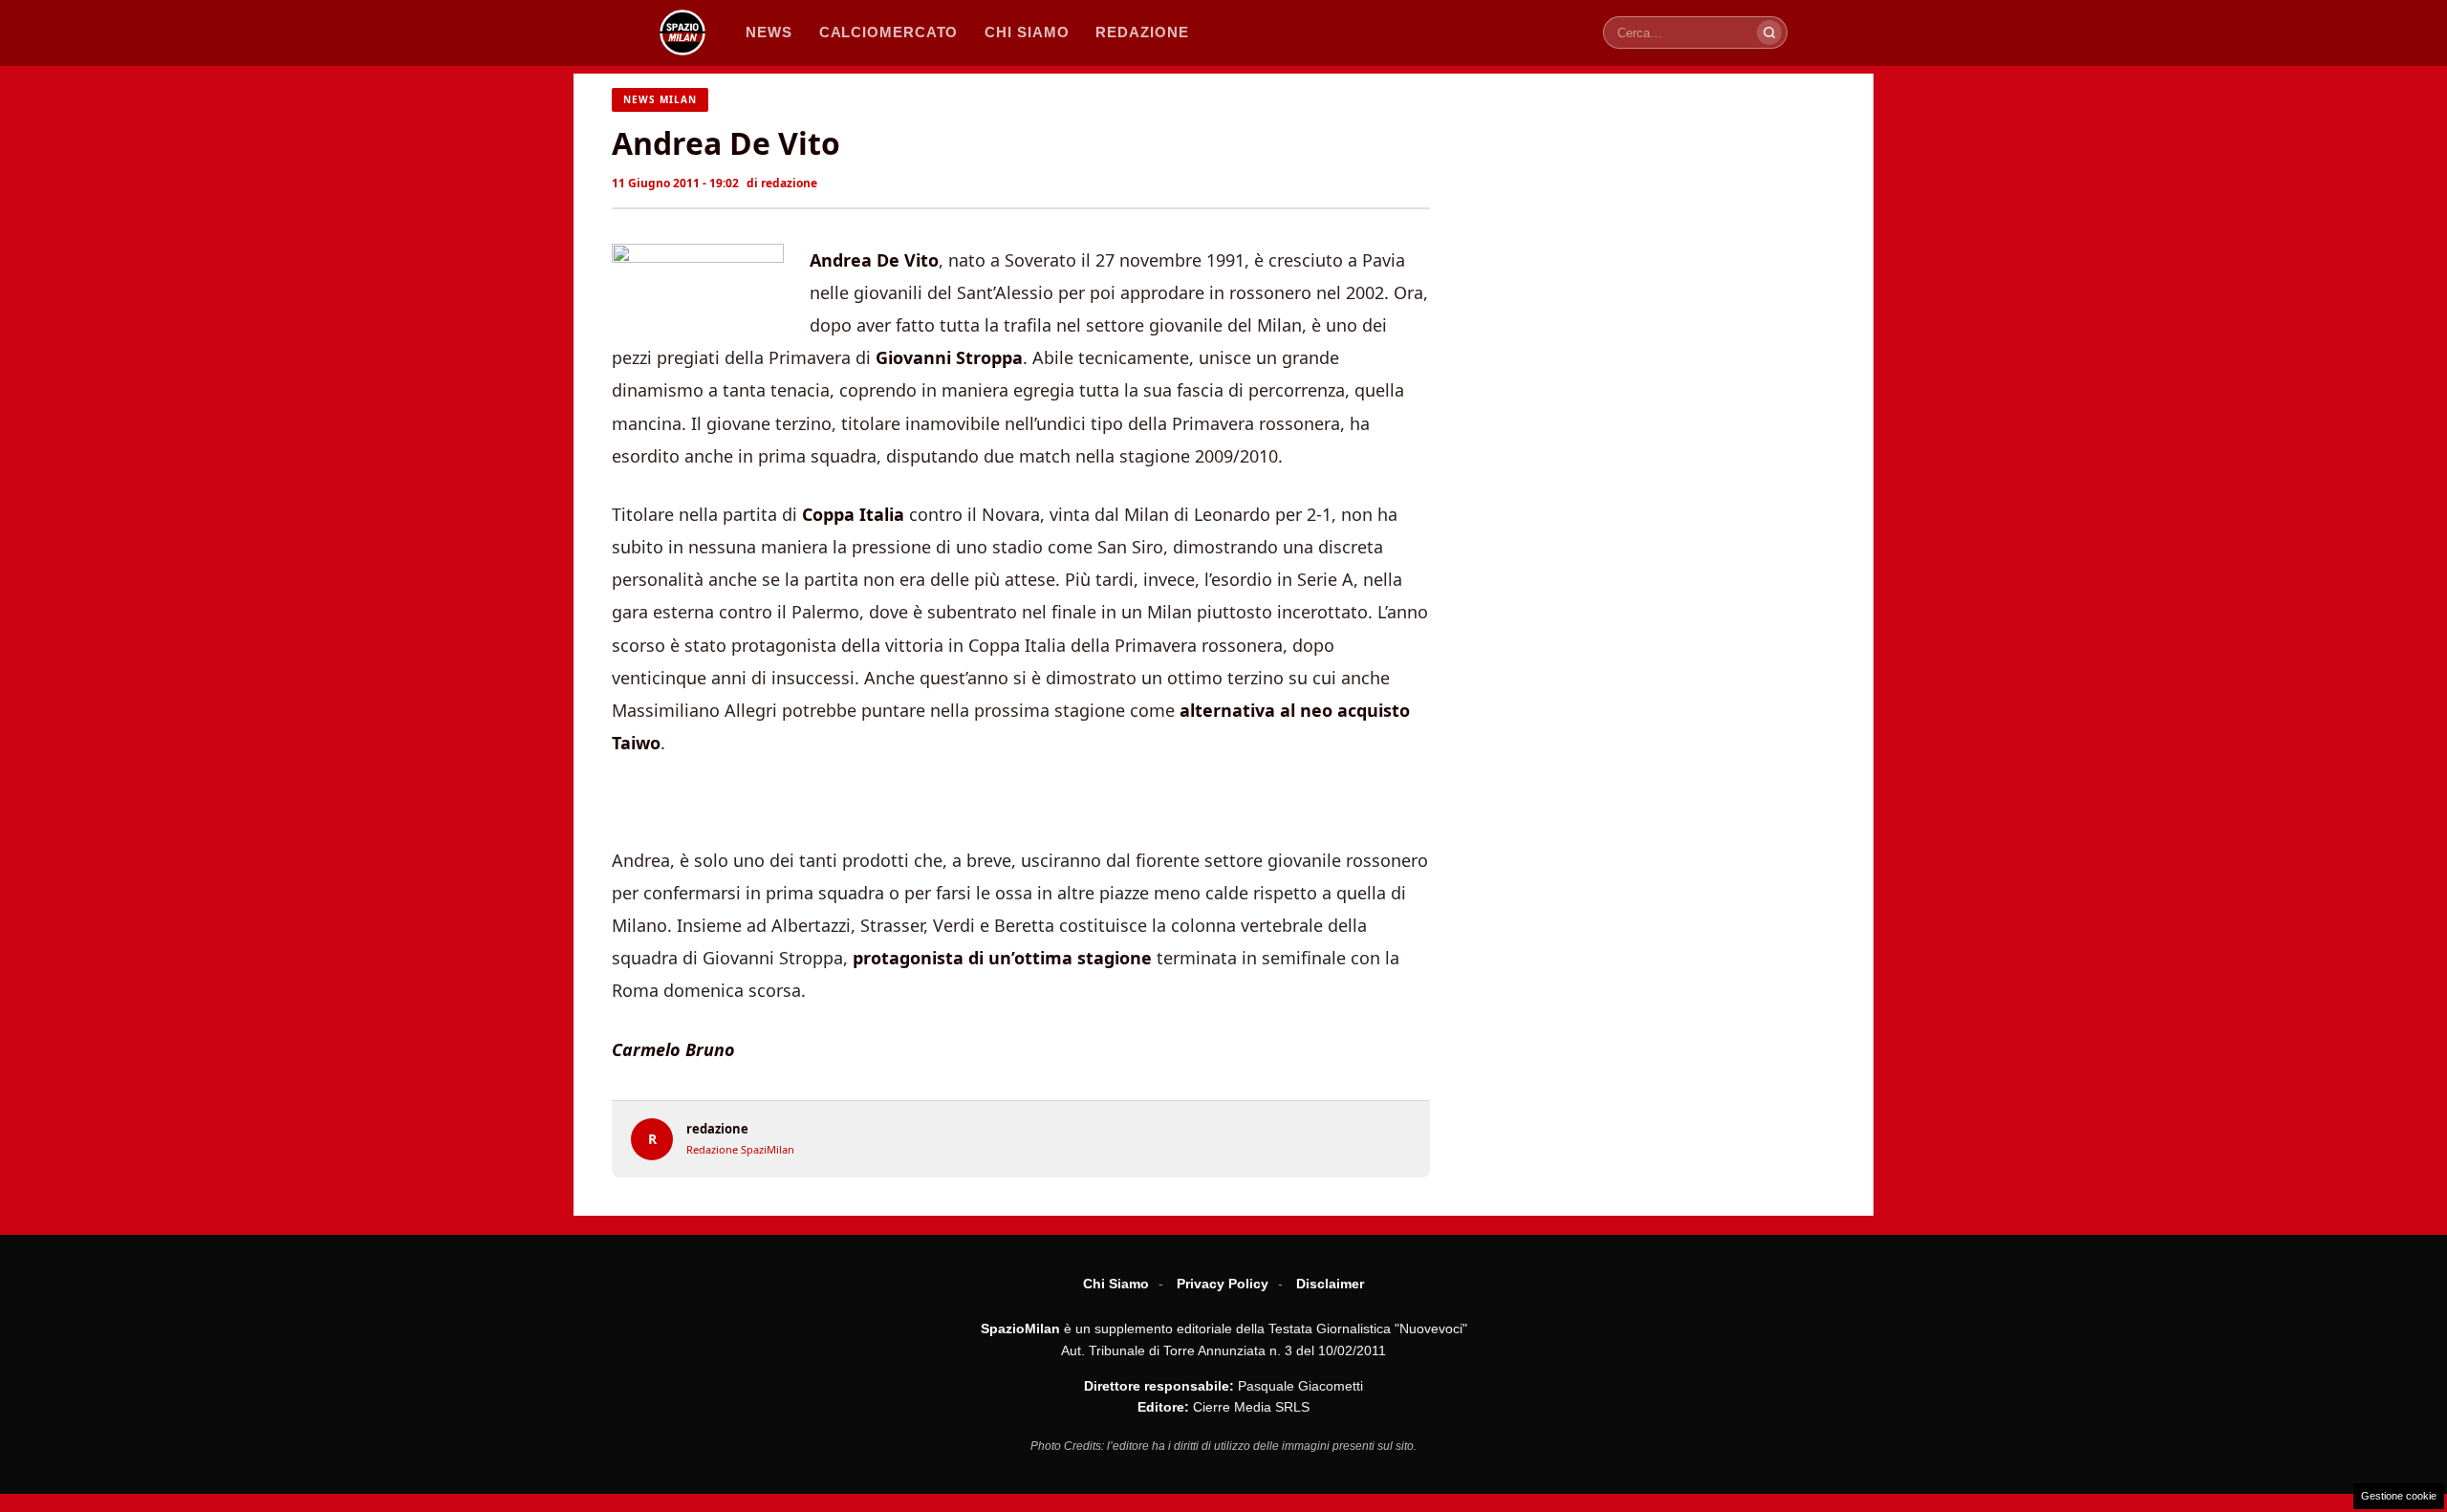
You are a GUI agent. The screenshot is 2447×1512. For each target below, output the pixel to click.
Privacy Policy (1223, 1284)
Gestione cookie (2399, 1496)
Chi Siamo (1116, 1284)
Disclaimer (1330, 1284)
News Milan (660, 99)
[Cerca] (1769, 32)
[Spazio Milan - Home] (682, 32)
